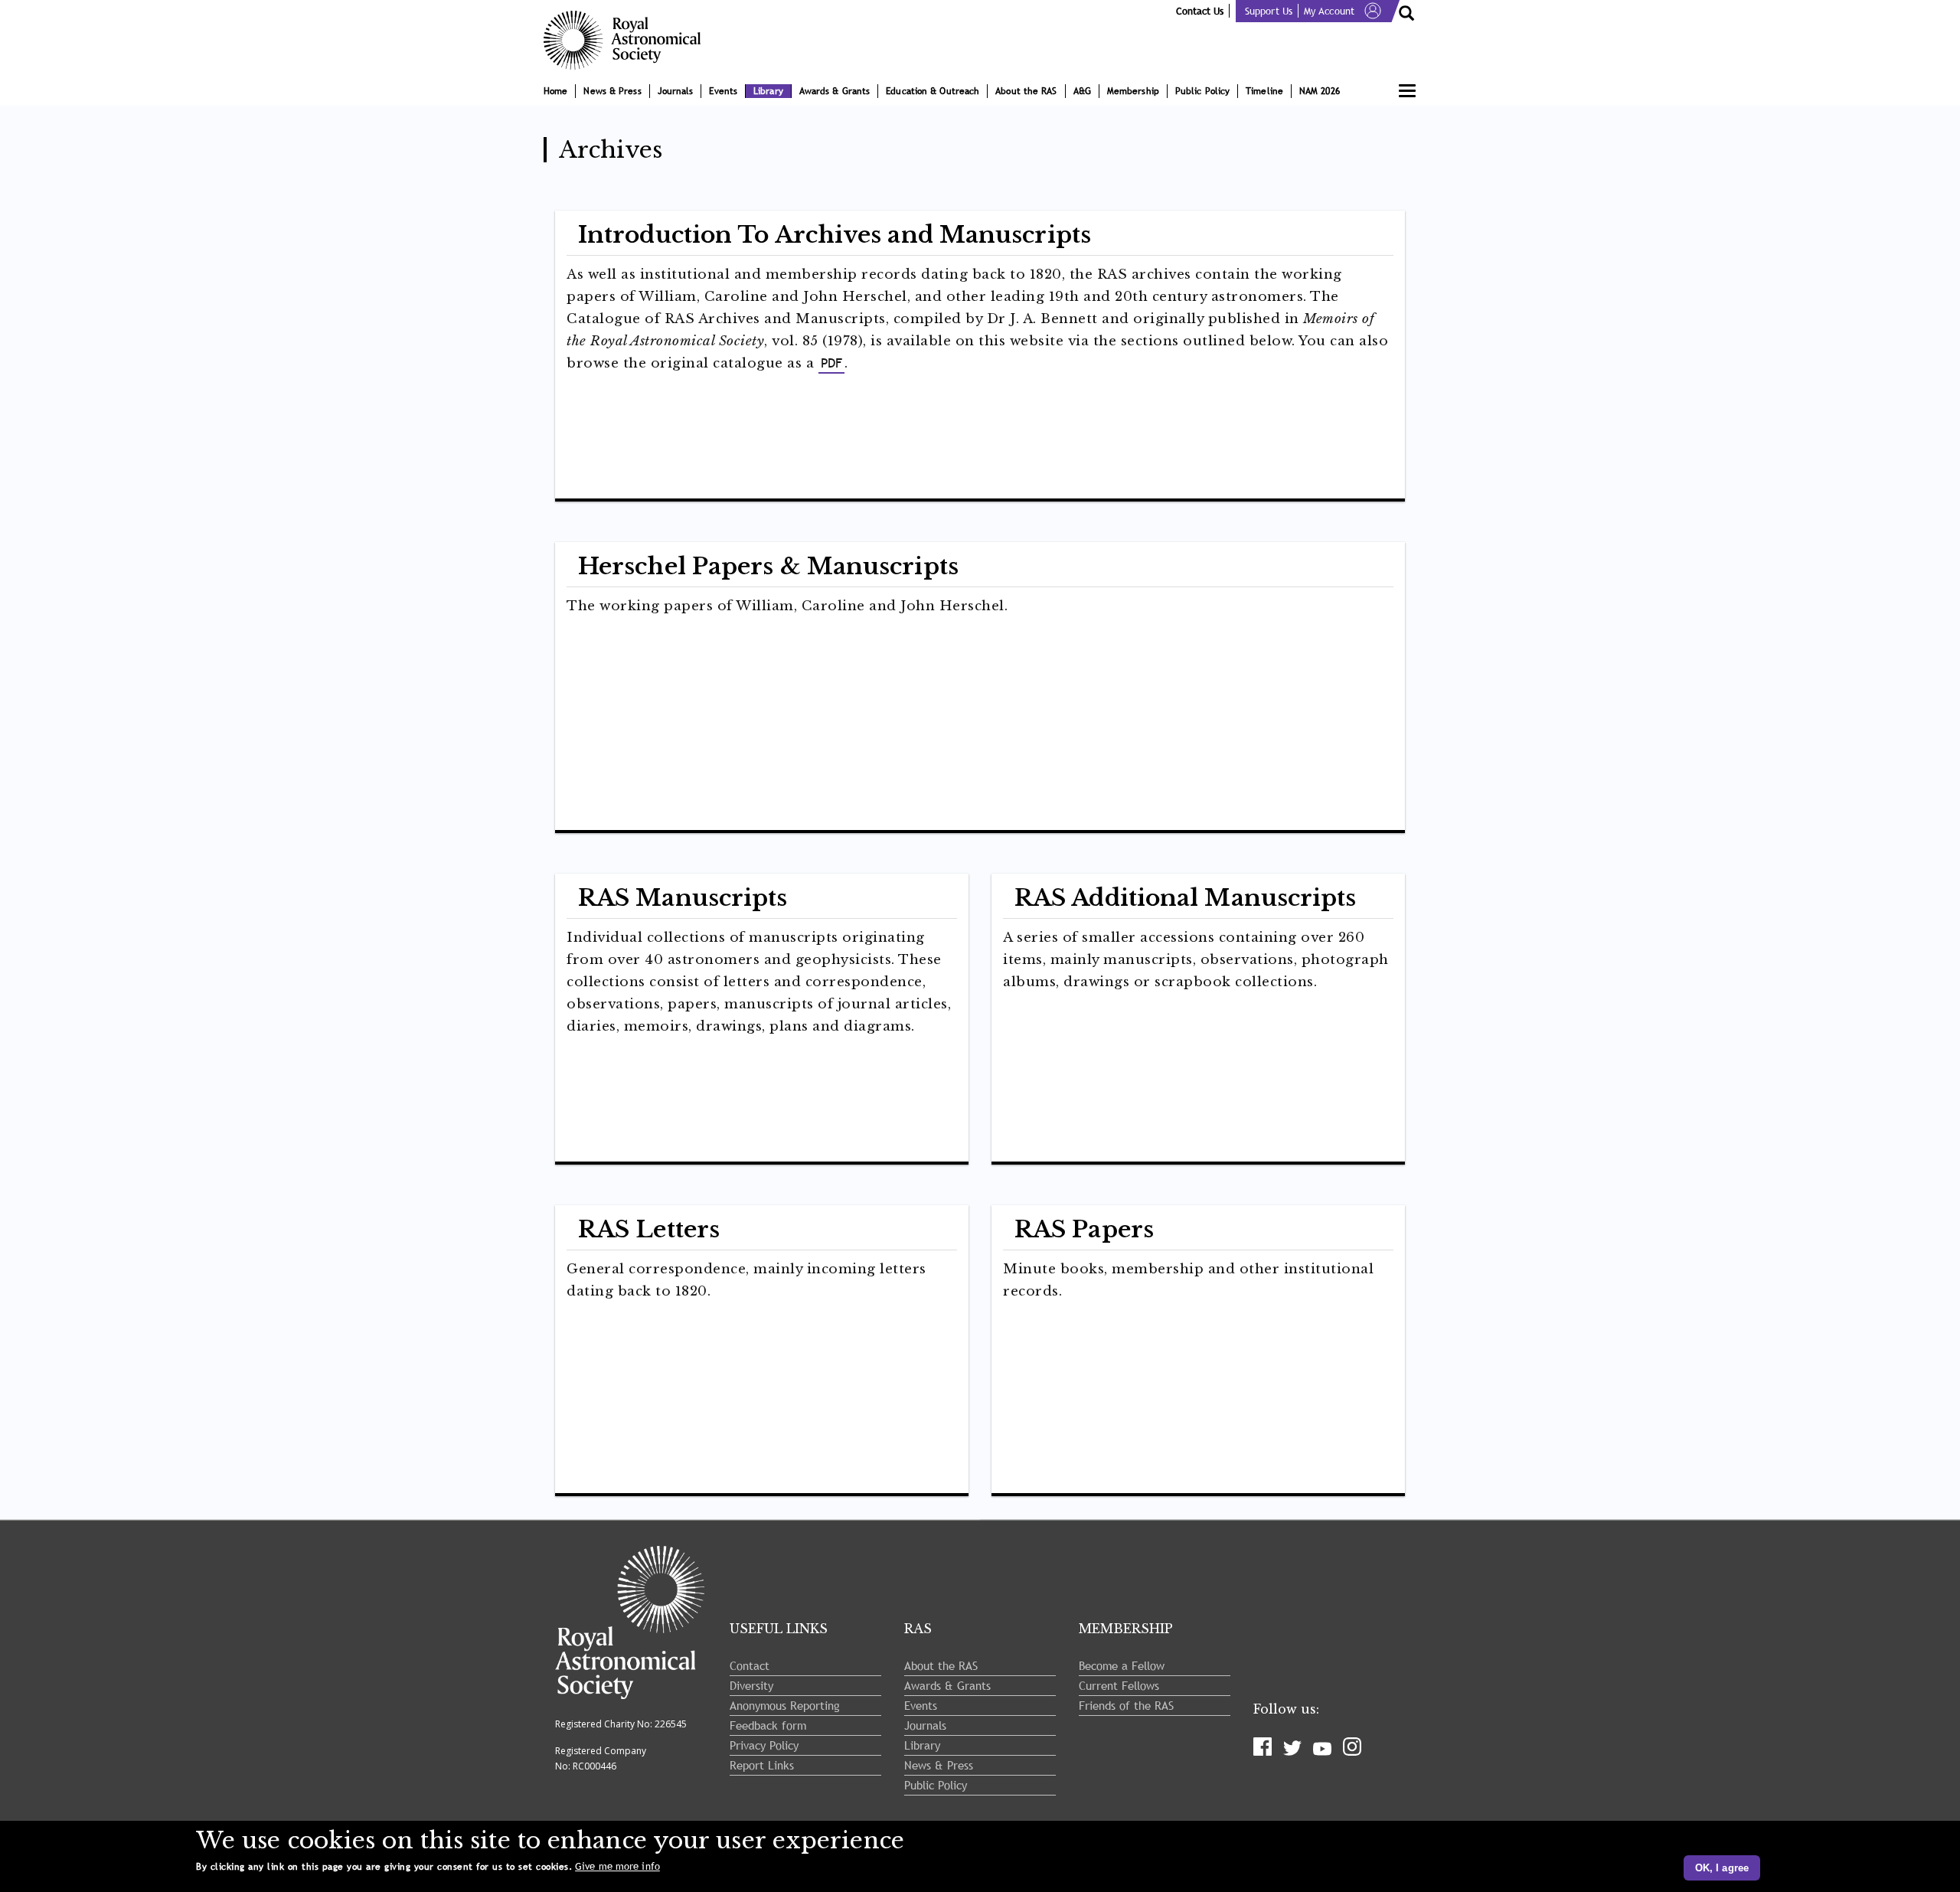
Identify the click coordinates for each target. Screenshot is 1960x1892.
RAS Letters (649, 1229)
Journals (676, 91)
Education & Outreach (933, 91)
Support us (1269, 11)
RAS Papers (1084, 1229)
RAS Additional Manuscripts (1186, 898)
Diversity (751, 1685)
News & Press (612, 91)
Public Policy (1202, 91)
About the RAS (1026, 91)
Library (768, 91)
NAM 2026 (1320, 91)
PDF (831, 363)
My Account (1329, 11)
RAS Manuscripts (683, 898)
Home (555, 91)
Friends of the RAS (1126, 1705)
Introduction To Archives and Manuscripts (835, 235)
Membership (1133, 91)
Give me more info (617, 1866)
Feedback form (768, 1725)
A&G (1082, 91)
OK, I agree (1722, 1868)
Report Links (762, 1765)
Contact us (1200, 11)
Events (723, 91)
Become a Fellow (1122, 1665)
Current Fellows (1119, 1685)
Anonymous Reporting (785, 1705)
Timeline (1264, 91)
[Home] (628, 40)
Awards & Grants (835, 91)
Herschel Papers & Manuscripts (768, 566)
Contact (750, 1665)
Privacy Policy (764, 1745)
